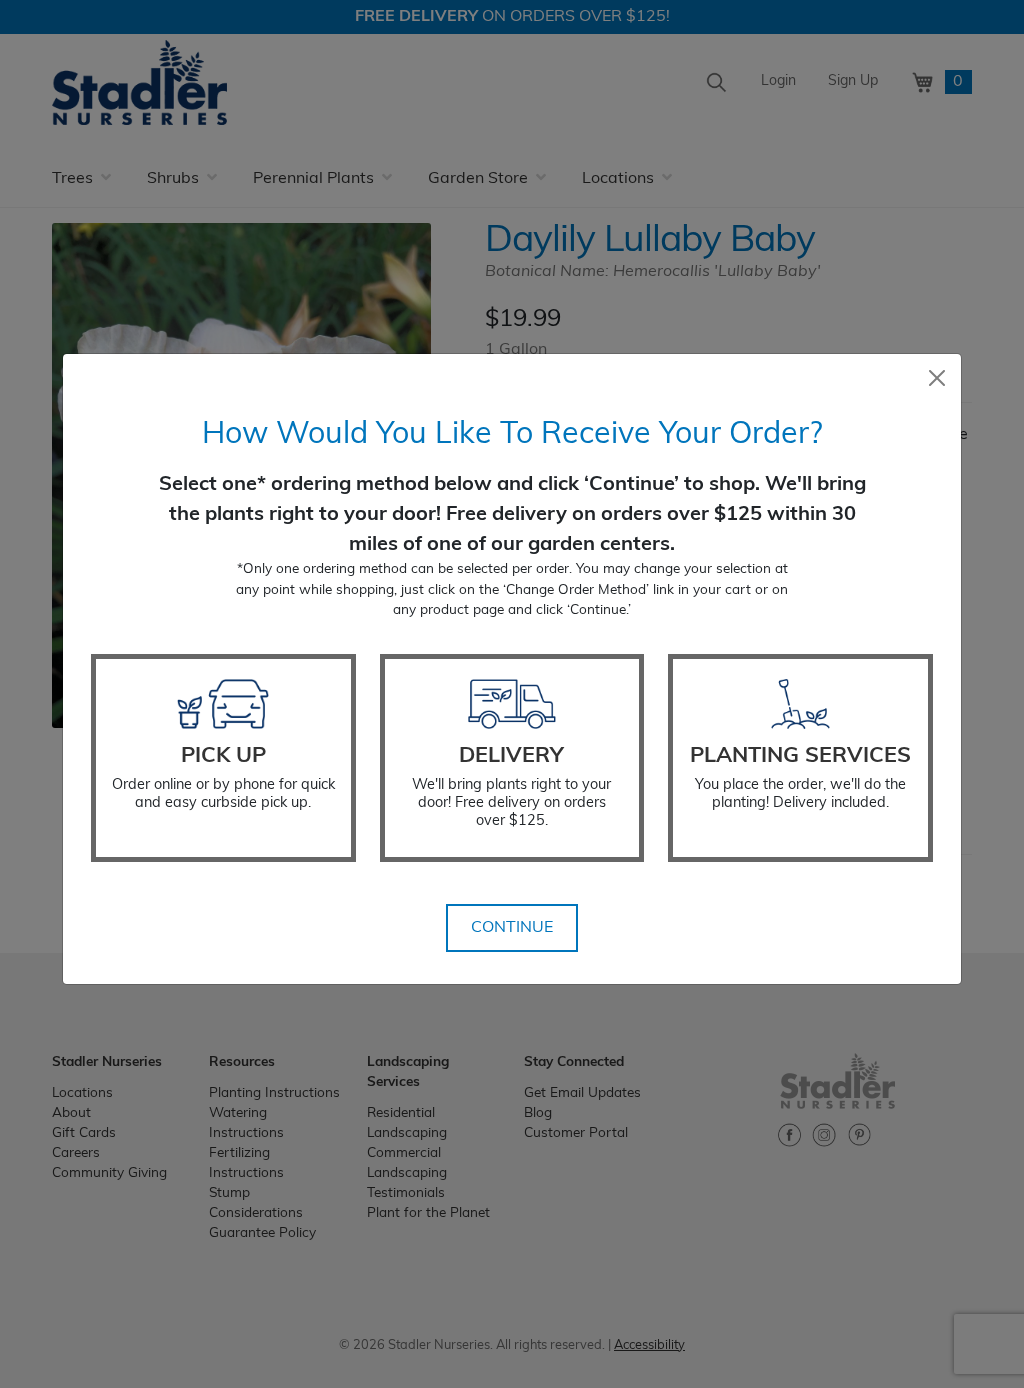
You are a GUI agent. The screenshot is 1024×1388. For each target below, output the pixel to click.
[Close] (937, 378)
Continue (512, 928)
